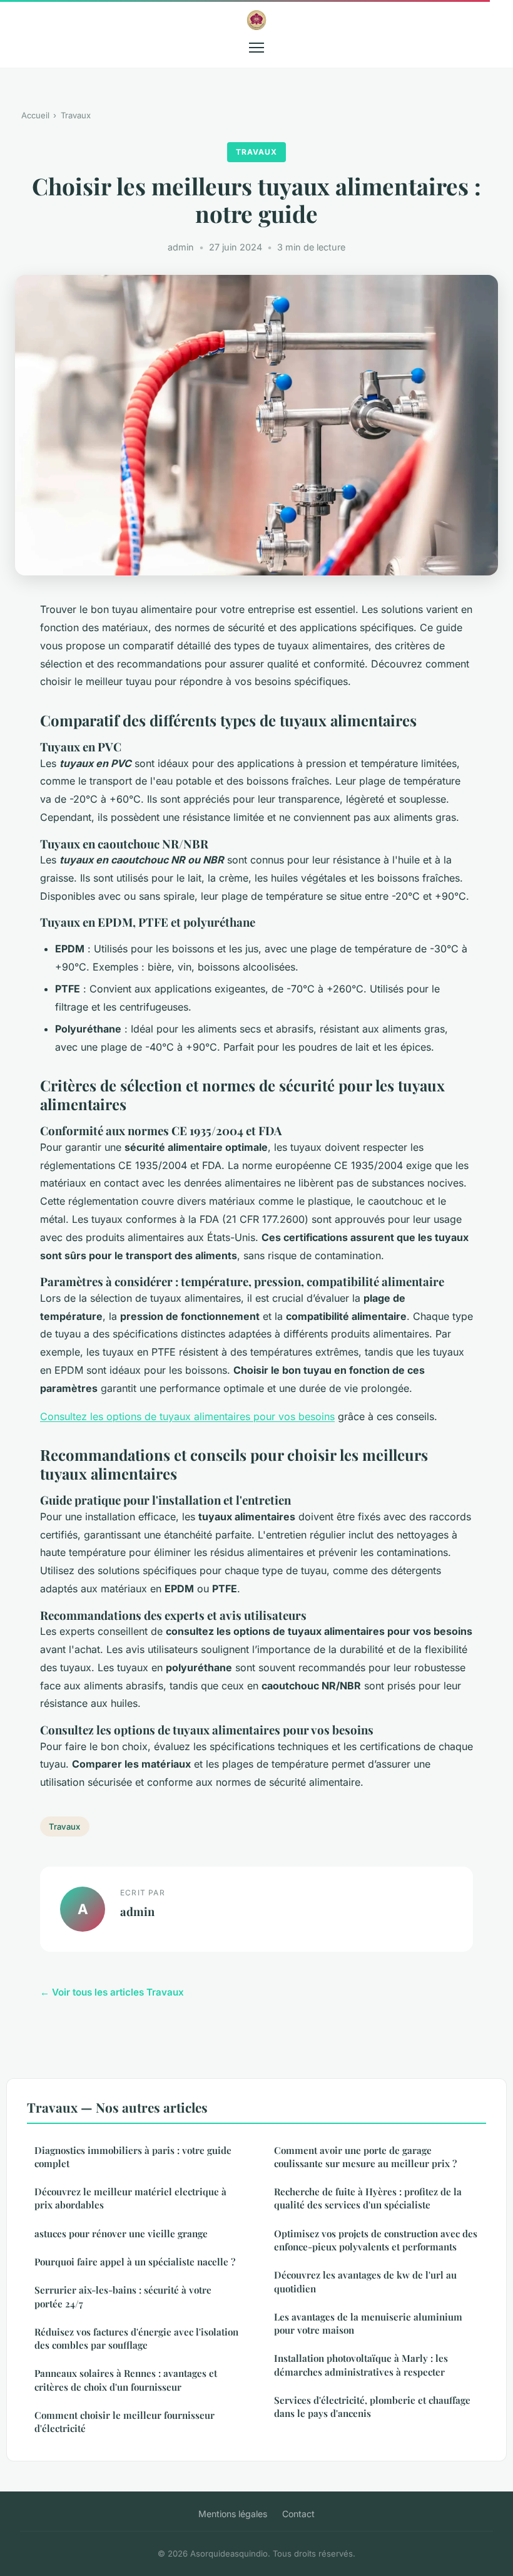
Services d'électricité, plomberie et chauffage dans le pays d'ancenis (372, 2407)
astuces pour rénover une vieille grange (121, 2233)
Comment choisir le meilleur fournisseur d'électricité (124, 2422)
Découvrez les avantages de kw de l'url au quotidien (365, 2281)
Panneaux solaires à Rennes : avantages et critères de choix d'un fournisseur (126, 2380)
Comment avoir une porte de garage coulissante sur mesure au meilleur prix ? (365, 2157)
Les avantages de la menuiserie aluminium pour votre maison (368, 2323)
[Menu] (256, 48)
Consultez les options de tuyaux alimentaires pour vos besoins (187, 1416)
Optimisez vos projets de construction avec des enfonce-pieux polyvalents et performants (376, 2240)
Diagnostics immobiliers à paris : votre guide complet (133, 2157)
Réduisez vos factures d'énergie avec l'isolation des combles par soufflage (136, 2338)
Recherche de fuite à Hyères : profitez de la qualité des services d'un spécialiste (368, 2198)
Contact (298, 2514)
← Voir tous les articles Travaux (112, 1992)
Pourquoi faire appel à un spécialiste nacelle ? (135, 2262)
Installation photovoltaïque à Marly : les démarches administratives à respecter (361, 2365)
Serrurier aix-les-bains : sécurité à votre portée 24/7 (123, 2296)
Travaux (76, 115)
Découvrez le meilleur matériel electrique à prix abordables (130, 2198)
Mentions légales (233, 2514)
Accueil (35, 115)
